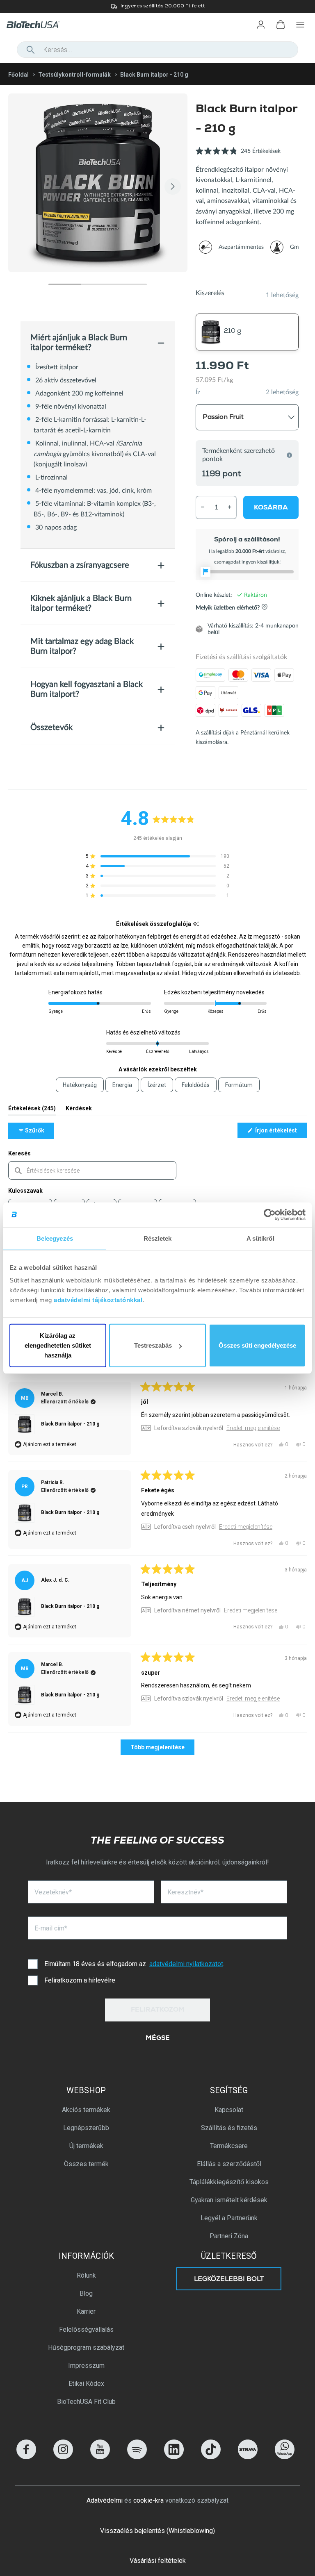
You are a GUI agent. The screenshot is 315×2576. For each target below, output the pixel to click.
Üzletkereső (229, 2256)
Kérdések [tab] (79, 1110)
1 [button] (65, 284)
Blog (86, 2293)
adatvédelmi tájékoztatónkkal (98, 1300)
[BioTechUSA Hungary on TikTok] (211, 2457)
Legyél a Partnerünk (229, 2218)
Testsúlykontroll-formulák (74, 75)
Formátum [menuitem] (239, 1085)
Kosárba (271, 508)
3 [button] (130, 284)
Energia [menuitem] (122, 1085)
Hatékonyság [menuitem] (80, 1085)
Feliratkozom (158, 2010)
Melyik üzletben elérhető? (228, 608)
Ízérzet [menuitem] (157, 1085)
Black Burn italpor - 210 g (70, 1424)
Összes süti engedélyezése (257, 1345)
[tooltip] (196, 924)
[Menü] (300, 25)
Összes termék (86, 2164)
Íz (198, 392)
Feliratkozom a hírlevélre (80, 1980)
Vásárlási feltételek (158, 2561)
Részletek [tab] (158, 1238)
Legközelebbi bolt (229, 2280)
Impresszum (86, 2366)
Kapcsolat (229, 2110)
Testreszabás (153, 1345)
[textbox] (92, 1170)
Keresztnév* (185, 1892)
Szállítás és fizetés (229, 2128)
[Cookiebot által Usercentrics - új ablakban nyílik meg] (270, 1214)
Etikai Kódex (86, 2384)
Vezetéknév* (53, 1892)
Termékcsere (229, 2146)
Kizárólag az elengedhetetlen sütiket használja (58, 1345)
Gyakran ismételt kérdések (229, 2200)
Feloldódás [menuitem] (196, 1085)
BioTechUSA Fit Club (86, 2402)
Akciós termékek (86, 2110)
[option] (157, 7)
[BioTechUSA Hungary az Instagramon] (63, 2457)
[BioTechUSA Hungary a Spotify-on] (137, 2457)
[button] (238, 156)
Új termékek (86, 2146)
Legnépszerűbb (86, 2128)
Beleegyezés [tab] (55, 1238)
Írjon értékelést (280, 1132)
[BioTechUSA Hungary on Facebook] (26, 2457)
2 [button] (98, 284)
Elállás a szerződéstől (229, 2164)
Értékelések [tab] (32, 1110)
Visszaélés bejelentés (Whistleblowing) (157, 2531)
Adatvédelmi (105, 2500)
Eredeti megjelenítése (253, 1428)
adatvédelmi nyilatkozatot (186, 1964)
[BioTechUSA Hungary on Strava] (248, 2457)
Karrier (86, 2311)
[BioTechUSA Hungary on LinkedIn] (174, 2457)
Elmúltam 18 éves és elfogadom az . (134, 1964)
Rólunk (86, 2275)
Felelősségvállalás (86, 2329)
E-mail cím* (51, 1928)
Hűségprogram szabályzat (86, 2348)
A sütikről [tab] (260, 1238)
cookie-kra (148, 2500)
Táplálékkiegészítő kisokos (229, 2182)
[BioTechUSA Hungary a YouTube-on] (100, 2457)
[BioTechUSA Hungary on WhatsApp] (285, 2457)
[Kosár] (281, 25)
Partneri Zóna (229, 2236)
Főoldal (18, 75)
